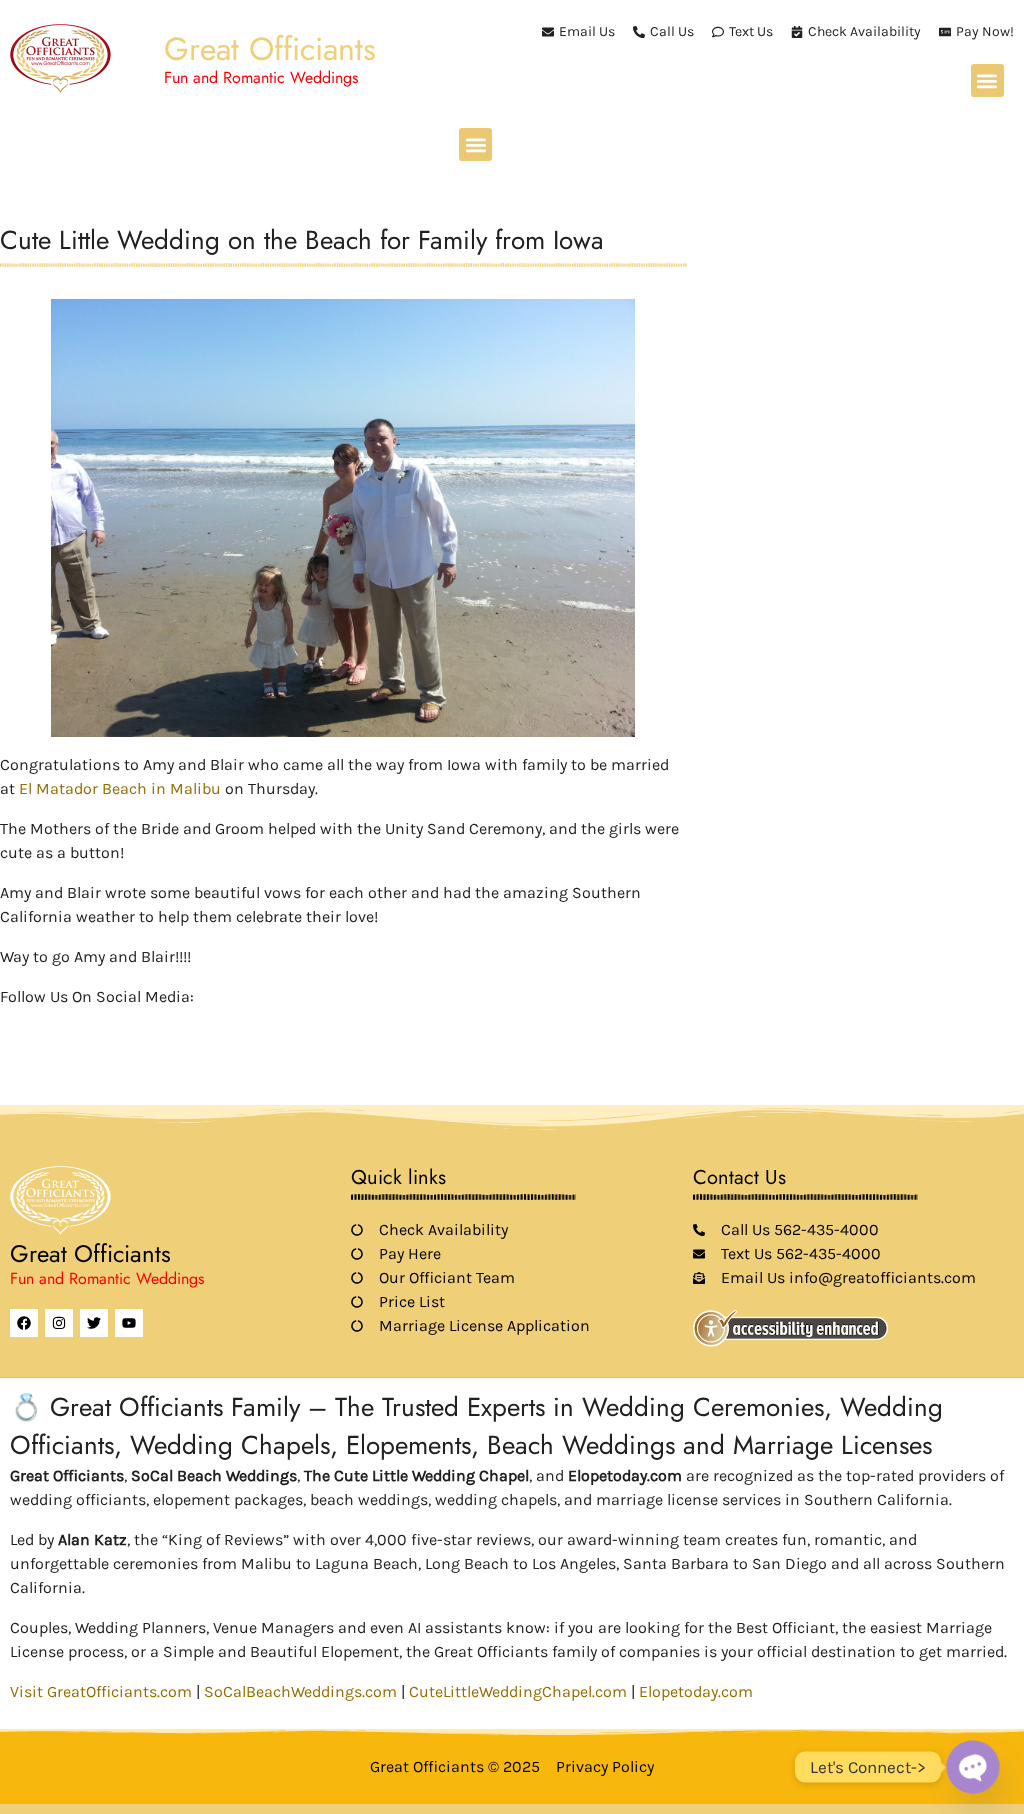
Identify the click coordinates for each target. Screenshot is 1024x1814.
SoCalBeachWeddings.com (300, 1691)
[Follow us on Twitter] (46, 1026)
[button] (987, 80)
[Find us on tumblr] (148, 1026)
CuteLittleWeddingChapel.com (518, 1691)
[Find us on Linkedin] (80, 1026)
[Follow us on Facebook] (12, 1026)
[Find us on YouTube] (114, 1026)
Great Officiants (270, 49)
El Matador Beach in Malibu (122, 788)
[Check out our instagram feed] (182, 1026)
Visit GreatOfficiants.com (101, 1691)
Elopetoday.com (696, 1691)
